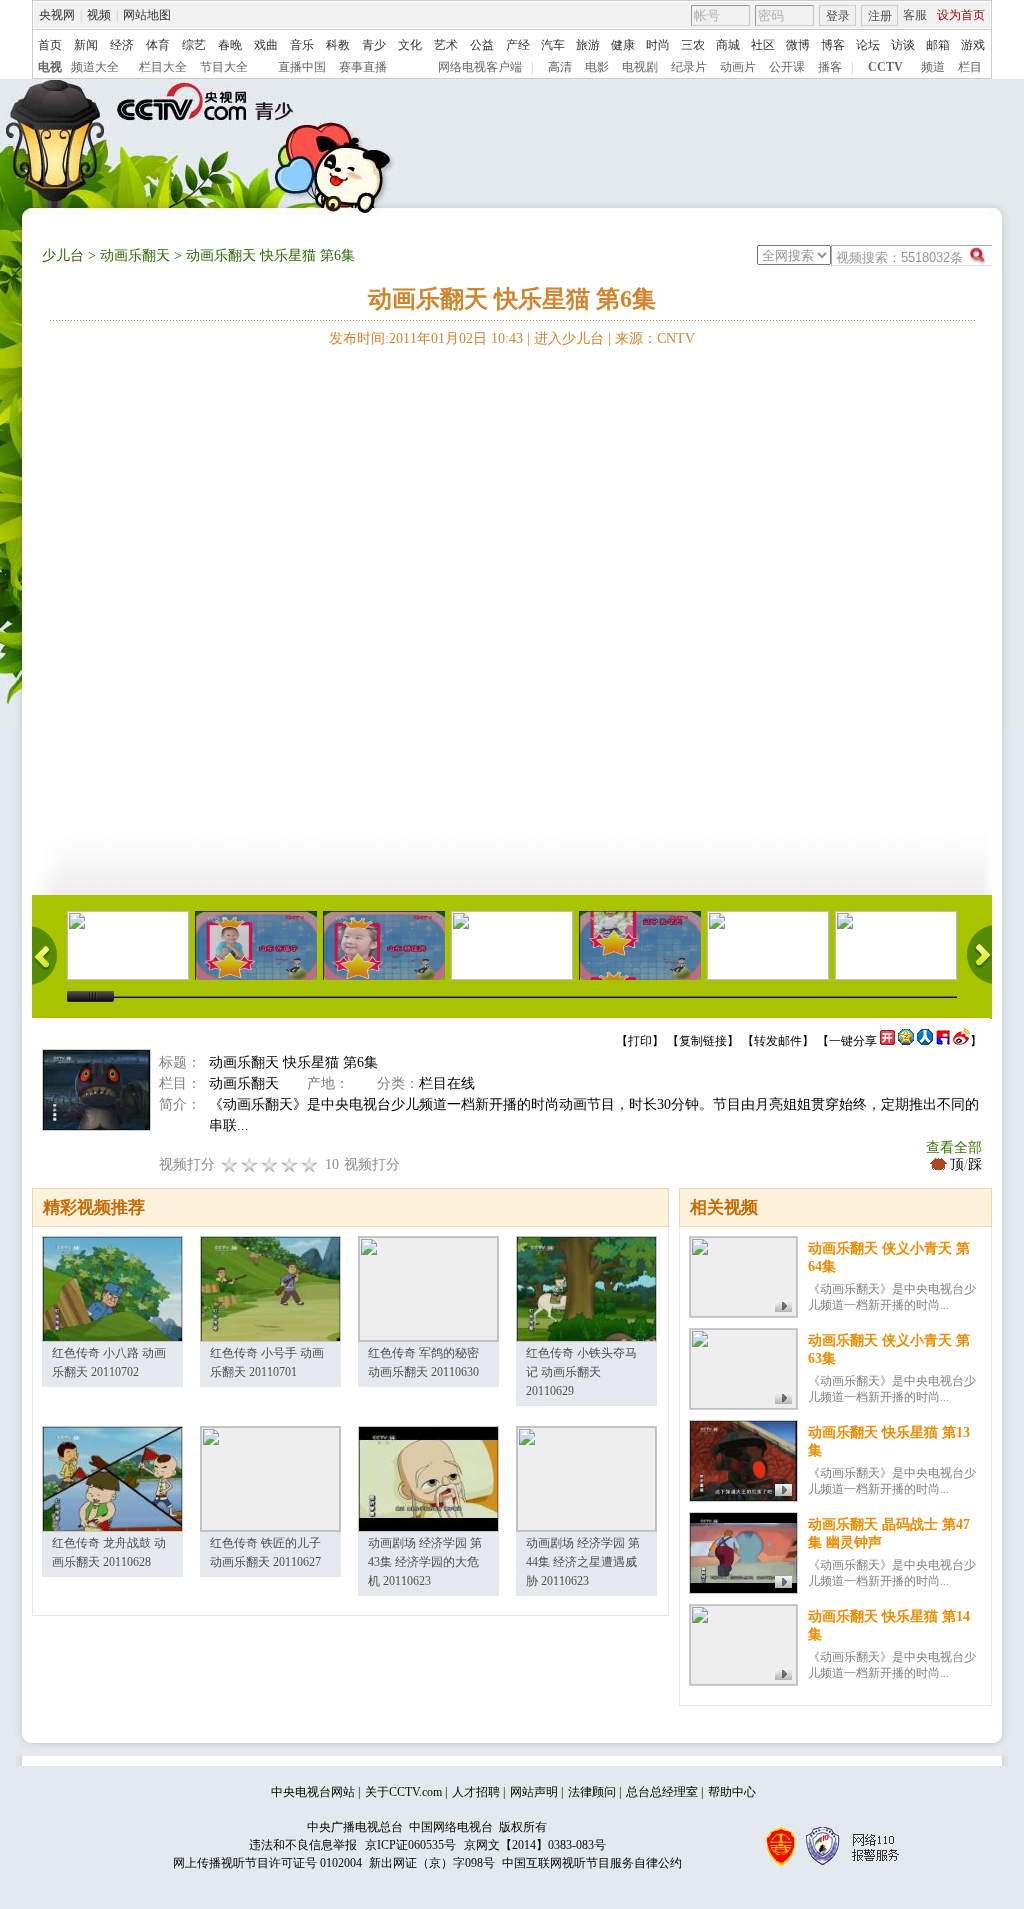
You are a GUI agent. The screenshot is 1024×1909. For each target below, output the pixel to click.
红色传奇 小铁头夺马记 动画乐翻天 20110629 (581, 1372)
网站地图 (147, 15)
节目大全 (224, 67)
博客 (833, 45)
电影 (597, 67)
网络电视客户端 (480, 67)
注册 (880, 16)
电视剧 (640, 67)
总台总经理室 (662, 1792)
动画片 (738, 67)
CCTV (885, 67)
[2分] (230, 1164)
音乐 (302, 45)
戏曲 (266, 45)
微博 (798, 45)
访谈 (903, 45)
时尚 (658, 45)
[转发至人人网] (925, 1041)
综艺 (194, 45)
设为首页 (961, 15)
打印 (640, 1041)
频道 (933, 67)
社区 (763, 45)
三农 (693, 45)
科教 (338, 45)
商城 (728, 45)
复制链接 (703, 1041)
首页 (50, 45)
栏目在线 (447, 1083)
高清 (560, 67)
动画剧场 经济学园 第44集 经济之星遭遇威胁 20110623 (583, 1562)
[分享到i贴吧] (943, 1041)
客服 (915, 15)
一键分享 (853, 1041)
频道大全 (95, 67)
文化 (410, 45)
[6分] (270, 1164)
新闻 (86, 45)
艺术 (446, 45)
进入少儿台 (569, 338)
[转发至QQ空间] (906, 1041)
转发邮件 (778, 1041)
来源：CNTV (655, 338)
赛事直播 (363, 67)
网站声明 (534, 1792)
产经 (518, 45)
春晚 (230, 45)
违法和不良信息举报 (303, 1845)
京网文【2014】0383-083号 (535, 1845)
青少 (374, 45)
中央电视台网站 (313, 1792)
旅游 (588, 45)
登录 (838, 16)
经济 (122, 45)
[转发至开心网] (887, 1041)
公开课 (787, 67)
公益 (482, 45)
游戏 (973, 45)
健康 (623, 45)
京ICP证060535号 (410, 1845)
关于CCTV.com (403, 1792)
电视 (50, 67)
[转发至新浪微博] (961, 1041)
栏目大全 (163, 67)
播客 (830, 67)
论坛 (868, 45)
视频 (99, 15)
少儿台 (63, 255)
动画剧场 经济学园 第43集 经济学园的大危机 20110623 (425, 1562)
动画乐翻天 (135, 255)
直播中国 (302, 67)
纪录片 (689, 67)
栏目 (970, 67)
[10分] (310, 1164)
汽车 (553, 45)
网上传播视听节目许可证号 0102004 (267, 1863)
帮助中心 (732, 1792)
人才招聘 (476, 1792)
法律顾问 (592, 1792)
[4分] (250, 1164)
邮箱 (938, 45)
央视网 (57, 15)
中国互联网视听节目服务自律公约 (592, 1863)
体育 (158, 45)
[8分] (290, 1164)
